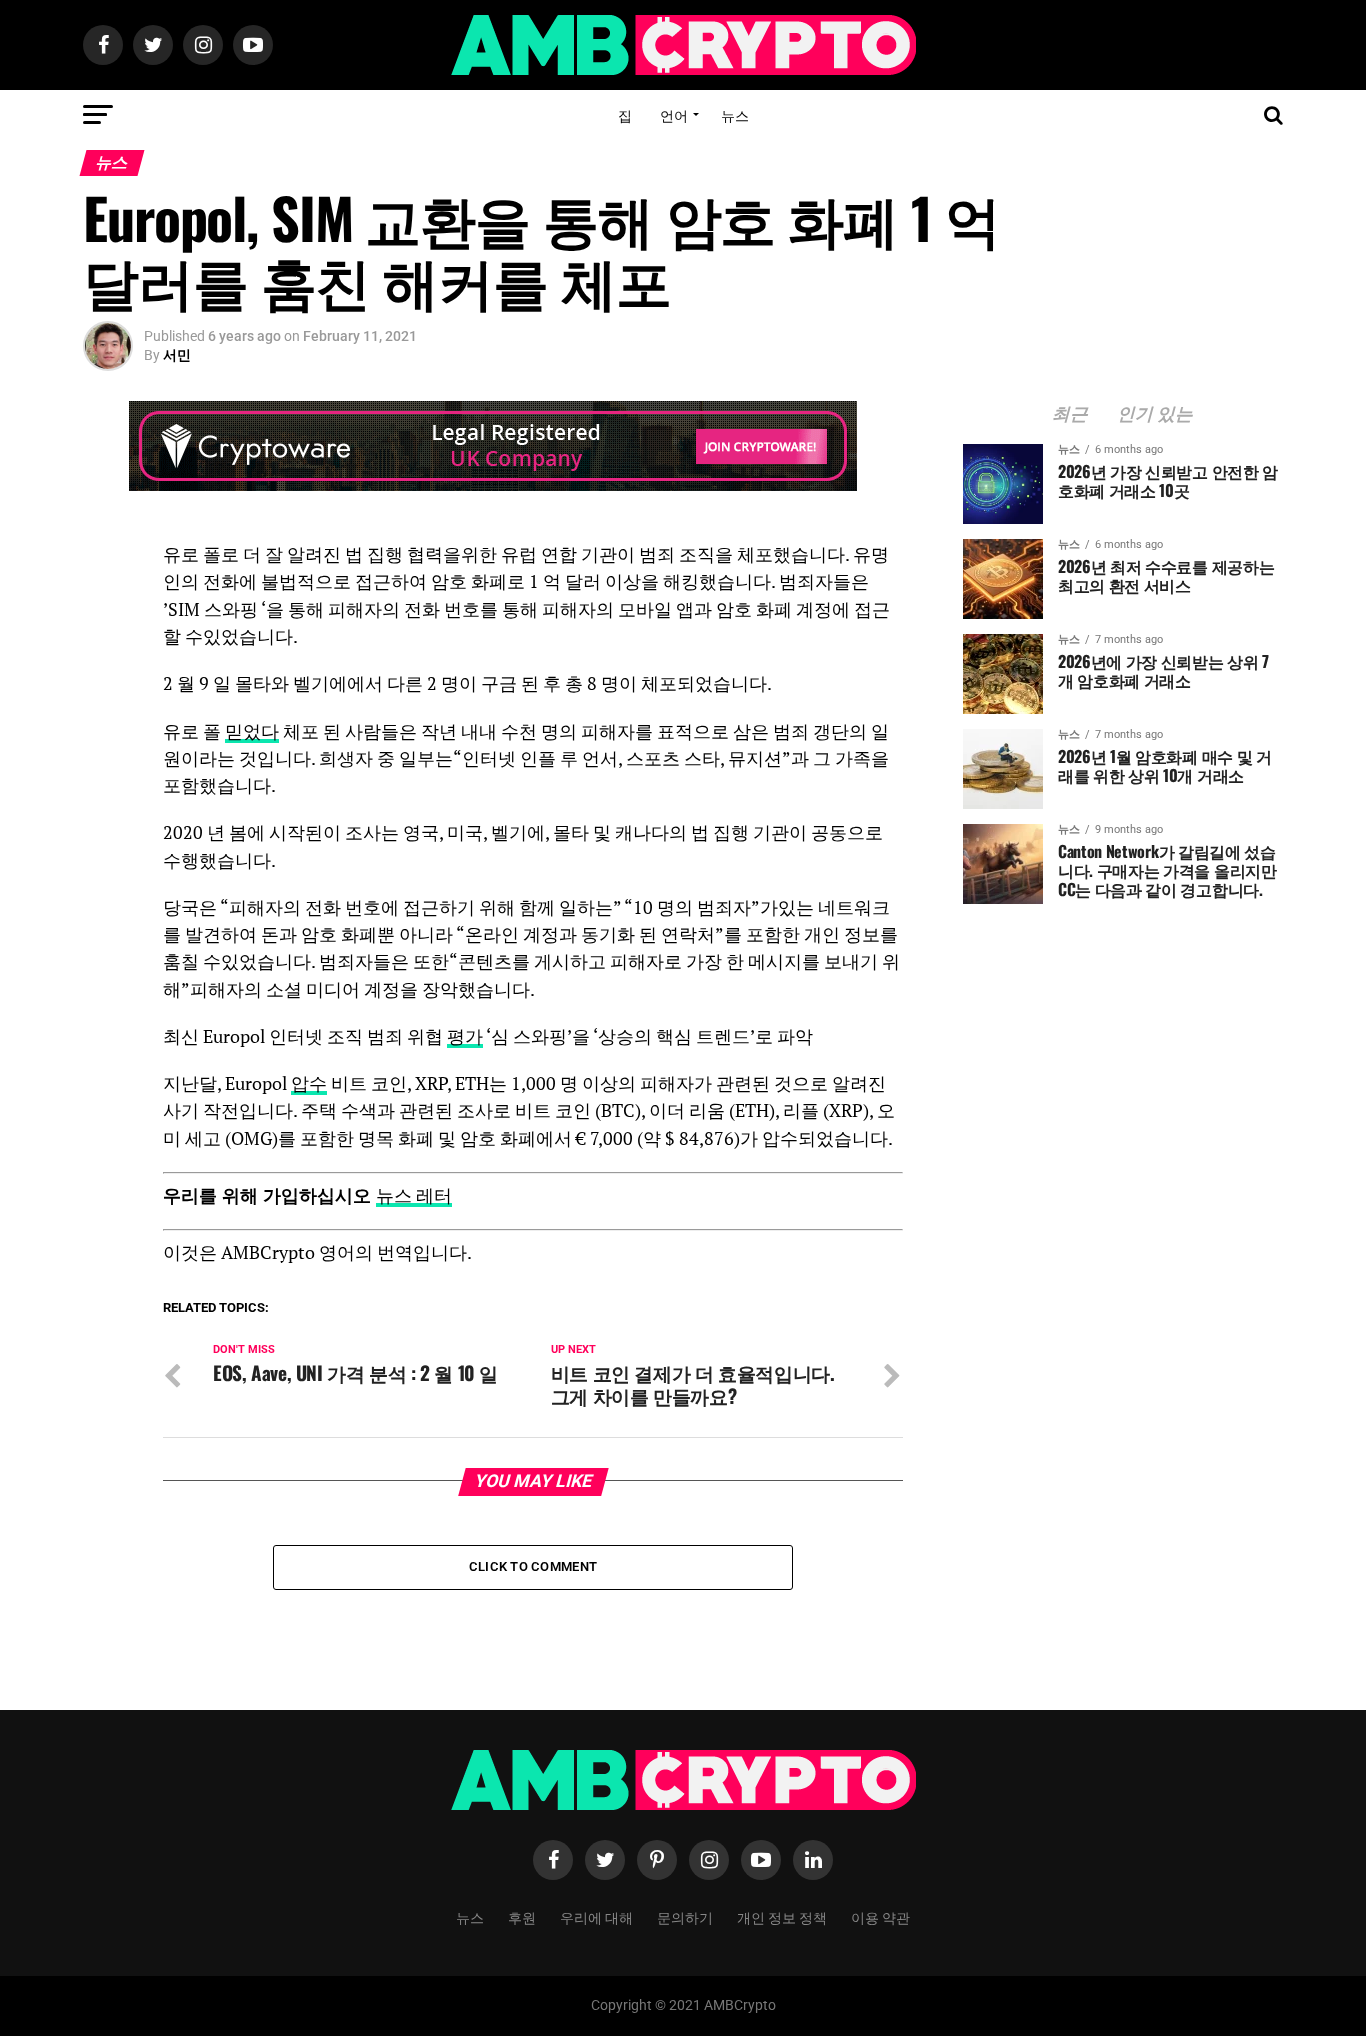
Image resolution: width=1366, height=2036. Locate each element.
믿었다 (252, 731)
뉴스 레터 (414, 1195)
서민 (177, 355)
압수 (309, 1083)
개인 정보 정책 (782, 1916)
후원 (522, 1916)
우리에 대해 (596, 1916)
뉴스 (735, 114)
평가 (465, 1036)
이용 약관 (880, 1916)
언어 (674, 114)
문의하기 (685, 1916)
